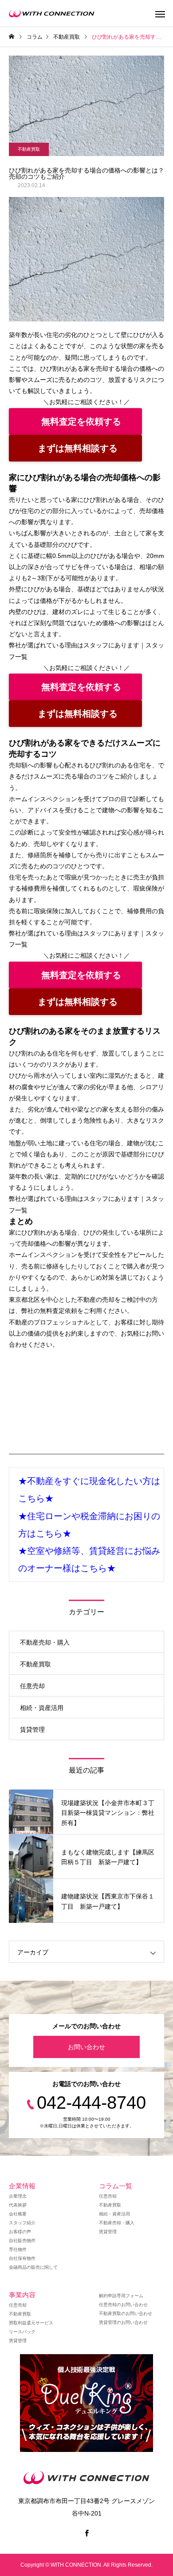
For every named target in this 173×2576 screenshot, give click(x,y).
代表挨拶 (18, 2205)
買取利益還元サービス (31, 2323)
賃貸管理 (32, 1729)
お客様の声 (20, 2232)
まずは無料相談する (78, 448)
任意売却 (32, 1686)
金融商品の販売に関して (33, 2267)
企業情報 (22, 2186)
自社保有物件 (22, 2258)
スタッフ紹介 (22, 2223)
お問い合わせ (86, 2047)
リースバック (22, 2332)
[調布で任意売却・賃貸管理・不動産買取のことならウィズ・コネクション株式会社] (52, 13)
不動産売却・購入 (45, 1642)
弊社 (28, 1311)
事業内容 (22, 2295)
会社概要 (18, 2214)
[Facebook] (86, 2533)
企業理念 (18, 2196)
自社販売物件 (22, 2241)
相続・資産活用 (42, 1708)
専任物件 (18, 2249)
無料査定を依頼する (81, 421)
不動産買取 (29, 149)
